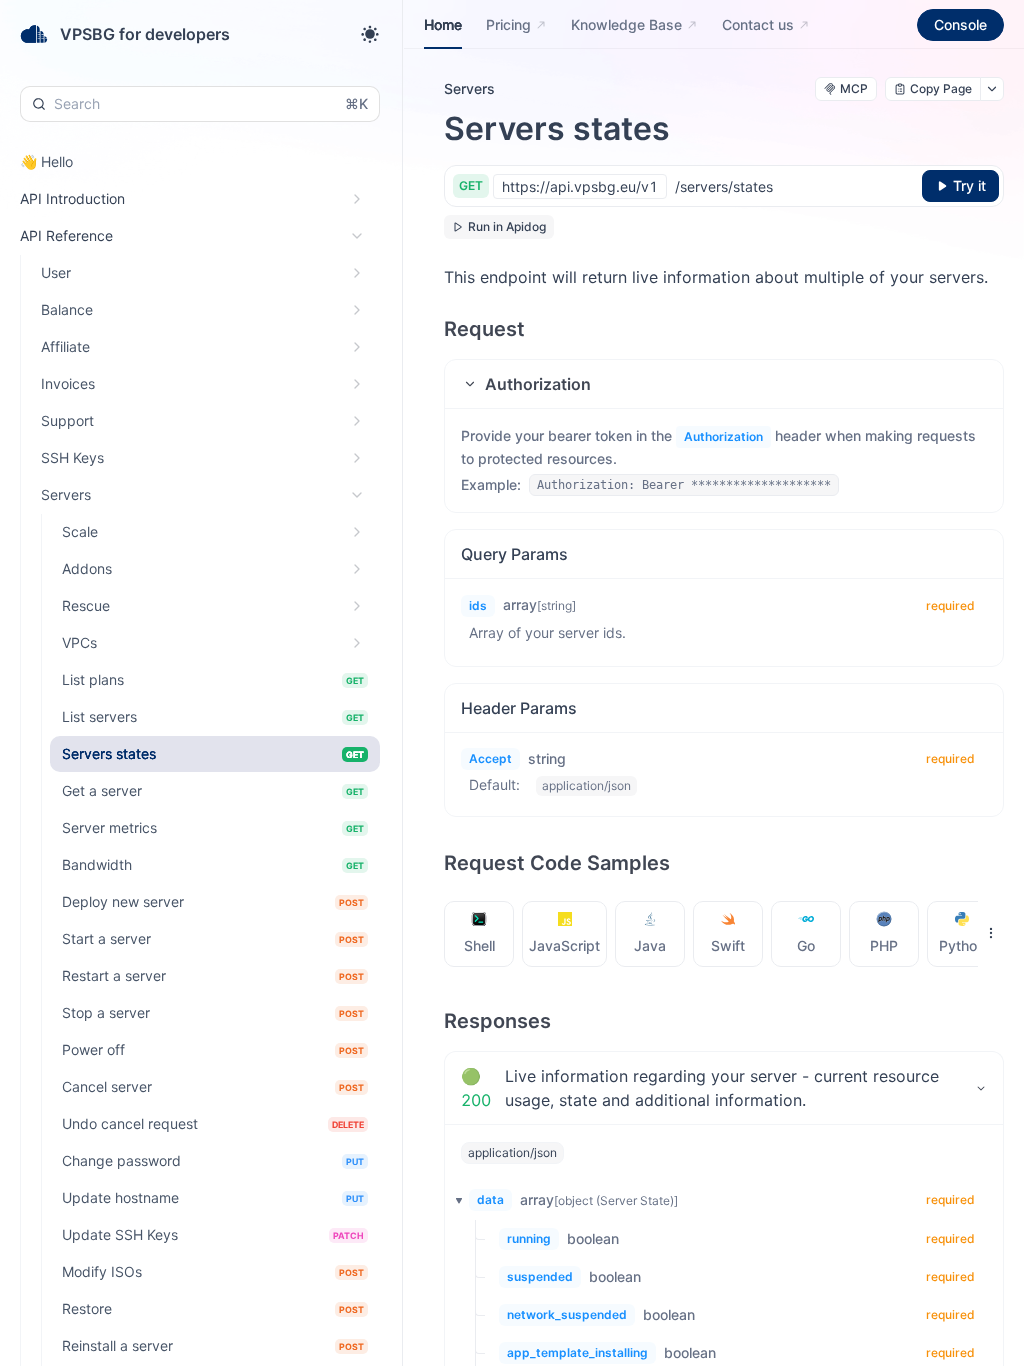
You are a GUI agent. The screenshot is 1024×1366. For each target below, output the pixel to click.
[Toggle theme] (370, 34)
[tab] (479, 934)
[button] (724, 384)
